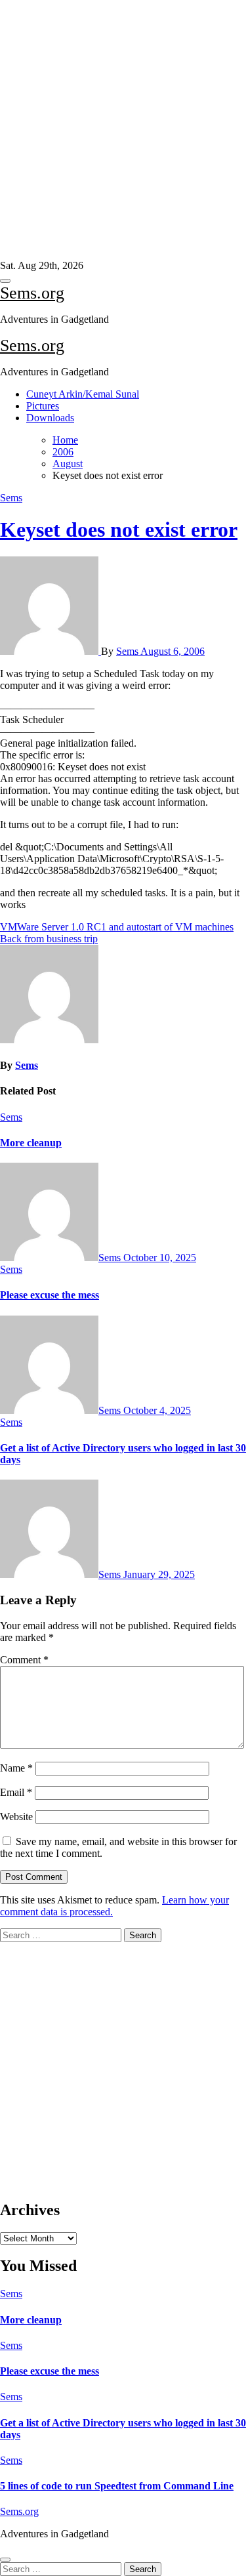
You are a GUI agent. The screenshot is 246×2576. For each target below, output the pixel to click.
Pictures (43, 406)
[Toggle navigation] (5, 281)
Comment (24, 1660)
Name (16, 1768)
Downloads (50, 418)
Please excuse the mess (50, 1295)
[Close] (5, 2560)
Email (16, 1792)
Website (16, 1817)
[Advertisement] (118, 130)
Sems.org (32, 293)
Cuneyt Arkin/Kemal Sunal (83, 394)
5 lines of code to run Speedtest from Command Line (117, 2486)
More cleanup (31, 1143)
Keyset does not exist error (119, 530)
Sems (11, 498)
